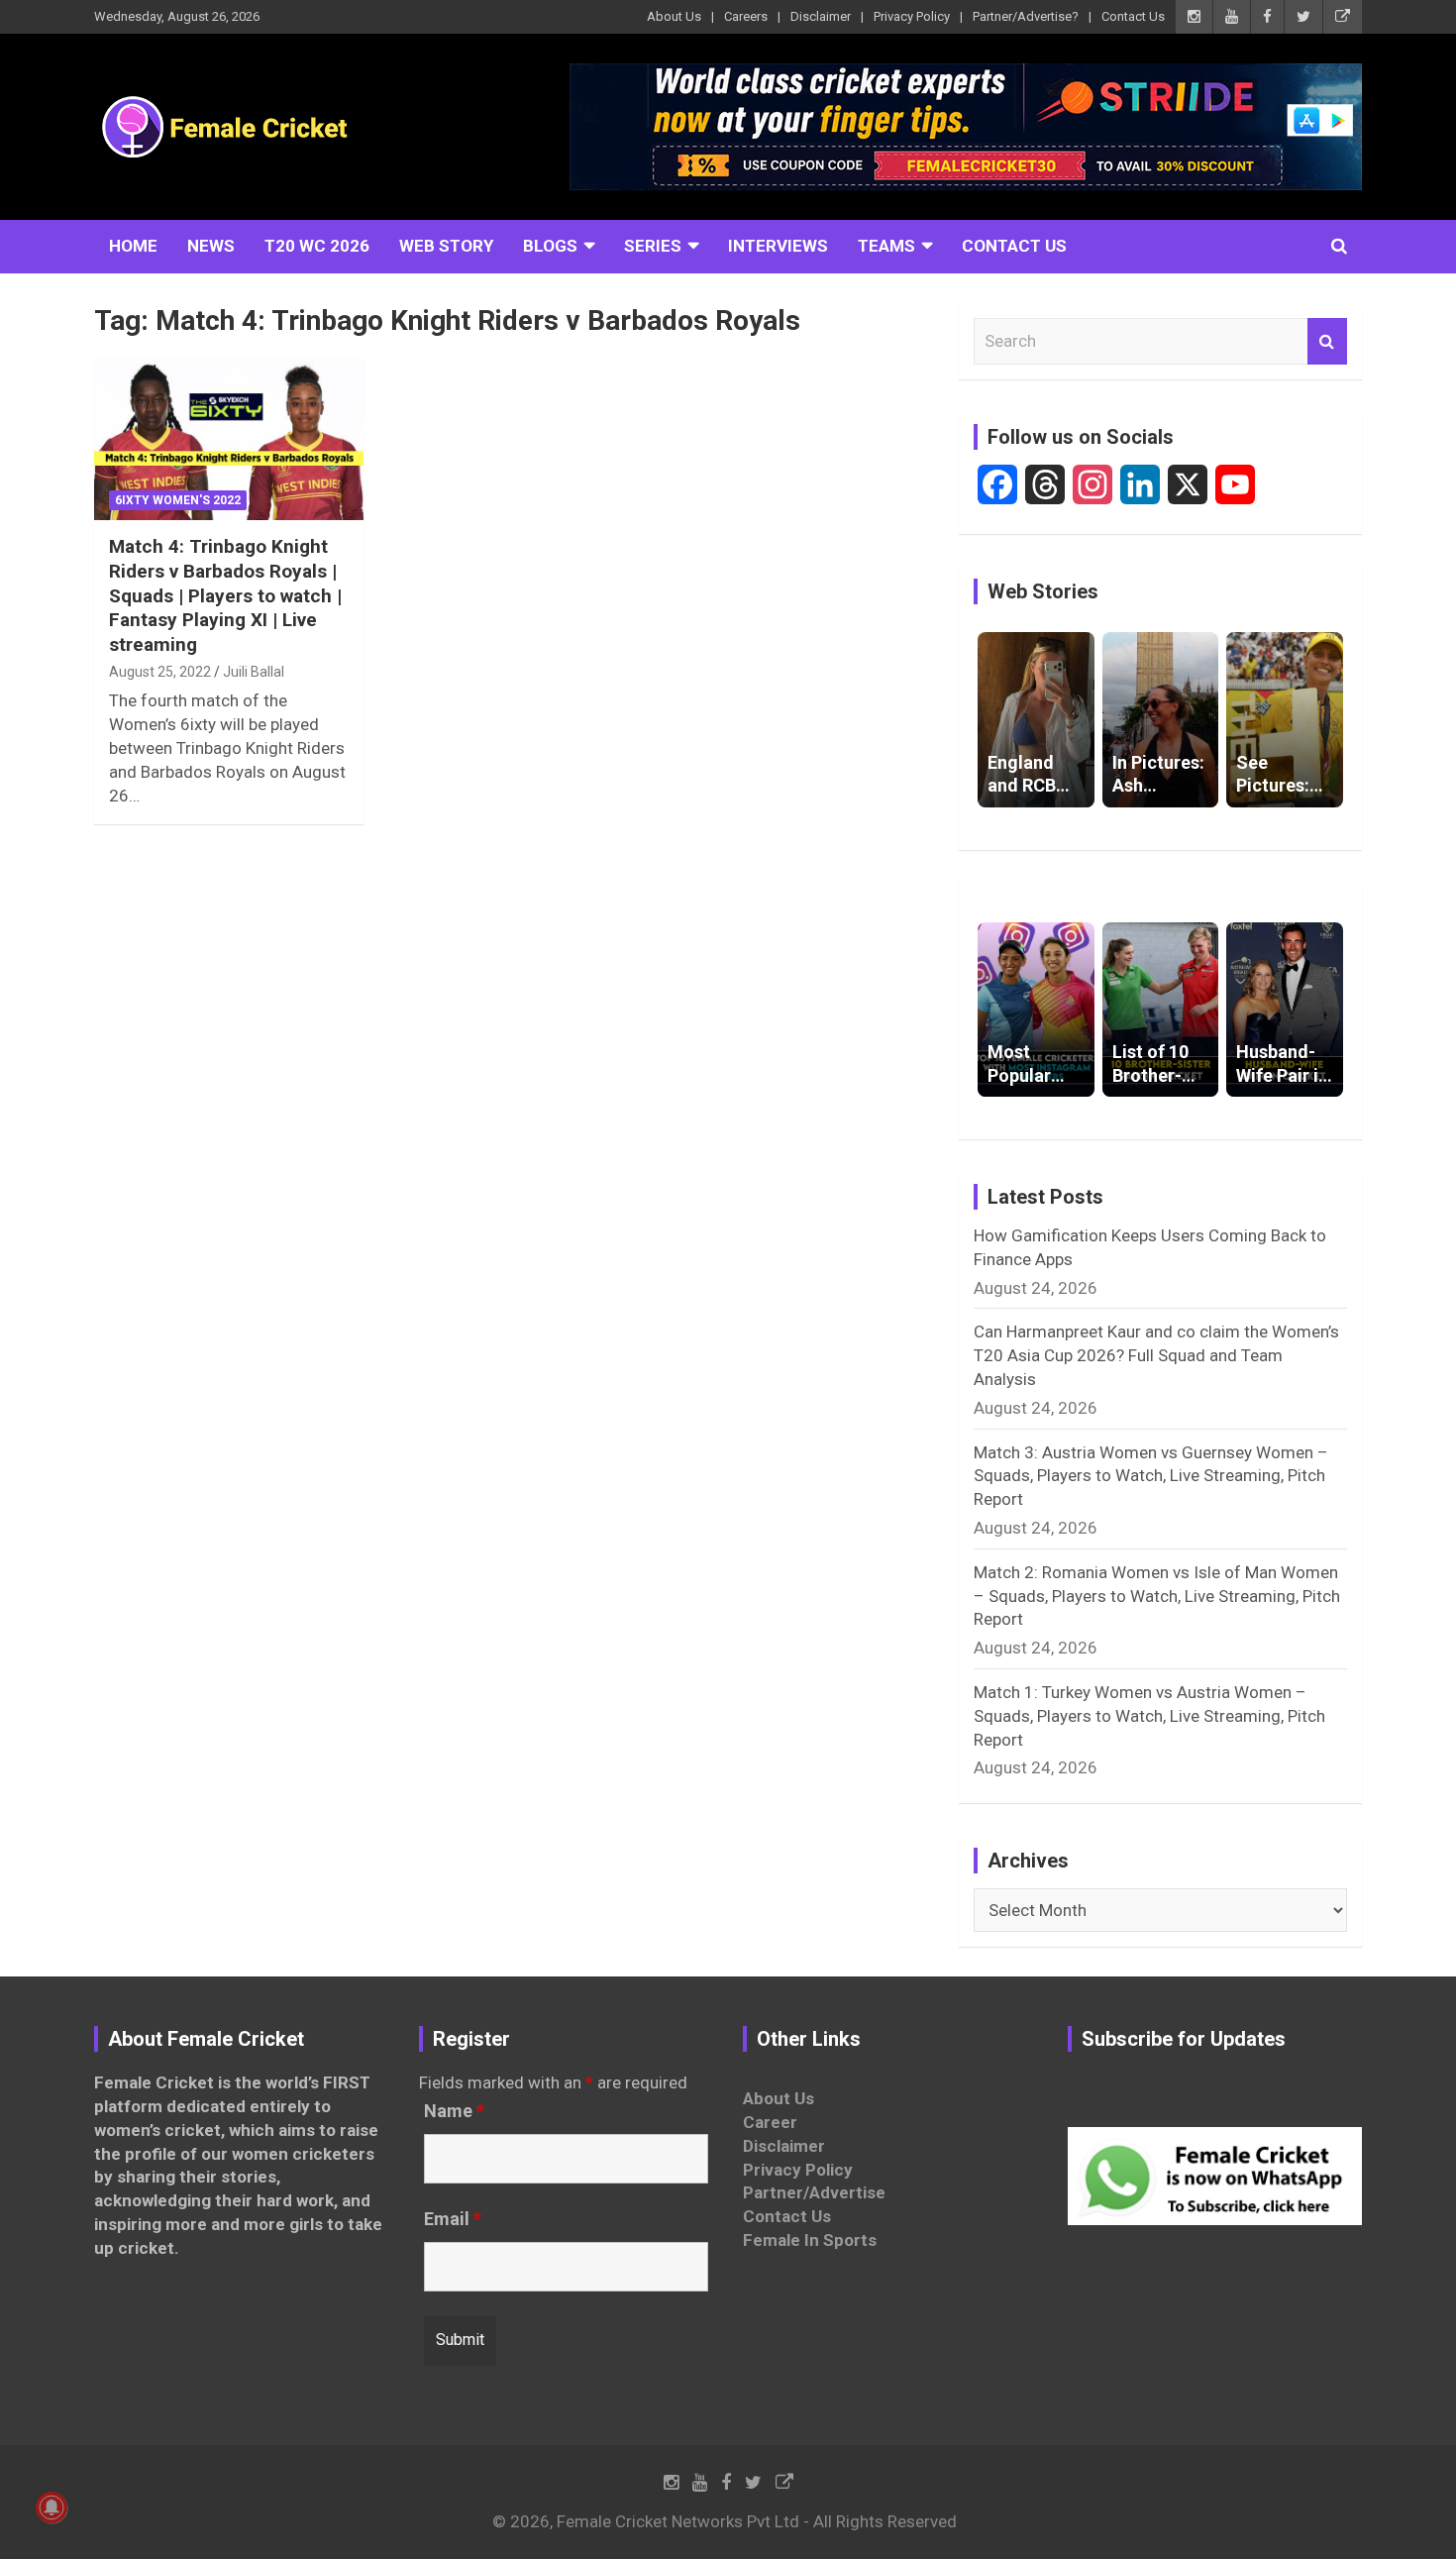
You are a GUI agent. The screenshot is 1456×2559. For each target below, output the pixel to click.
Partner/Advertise (814, 2192)
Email (453, 2219)
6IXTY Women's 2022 (178, 500)
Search (1327, 342)
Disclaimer (821, 16)
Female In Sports (810, 2240)
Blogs (550, 246)
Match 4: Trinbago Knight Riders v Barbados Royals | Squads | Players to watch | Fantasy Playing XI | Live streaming (225, 595)
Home (133, 246)
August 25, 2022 (160, 672)
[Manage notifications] (52, 2507)
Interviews (778, 246)
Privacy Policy (912, 16)
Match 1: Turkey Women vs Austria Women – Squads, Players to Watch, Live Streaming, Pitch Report (1149, 1716)
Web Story (446, 246)
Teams (886, 246)
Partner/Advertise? (1026, 16)
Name (454, 2111)
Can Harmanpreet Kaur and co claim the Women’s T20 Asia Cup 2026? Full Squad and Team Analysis (1156, 1355)
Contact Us (1133, 16)
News (211, 246)
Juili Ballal (254, 672)
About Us (674, 16)
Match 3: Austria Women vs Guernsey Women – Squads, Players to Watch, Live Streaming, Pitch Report (1151, 1476)
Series (653, 246)
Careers (746, 16)
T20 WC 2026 (317, 246)
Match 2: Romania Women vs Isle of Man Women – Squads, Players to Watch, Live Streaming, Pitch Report (1157, 1596)
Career (770, 2122)
